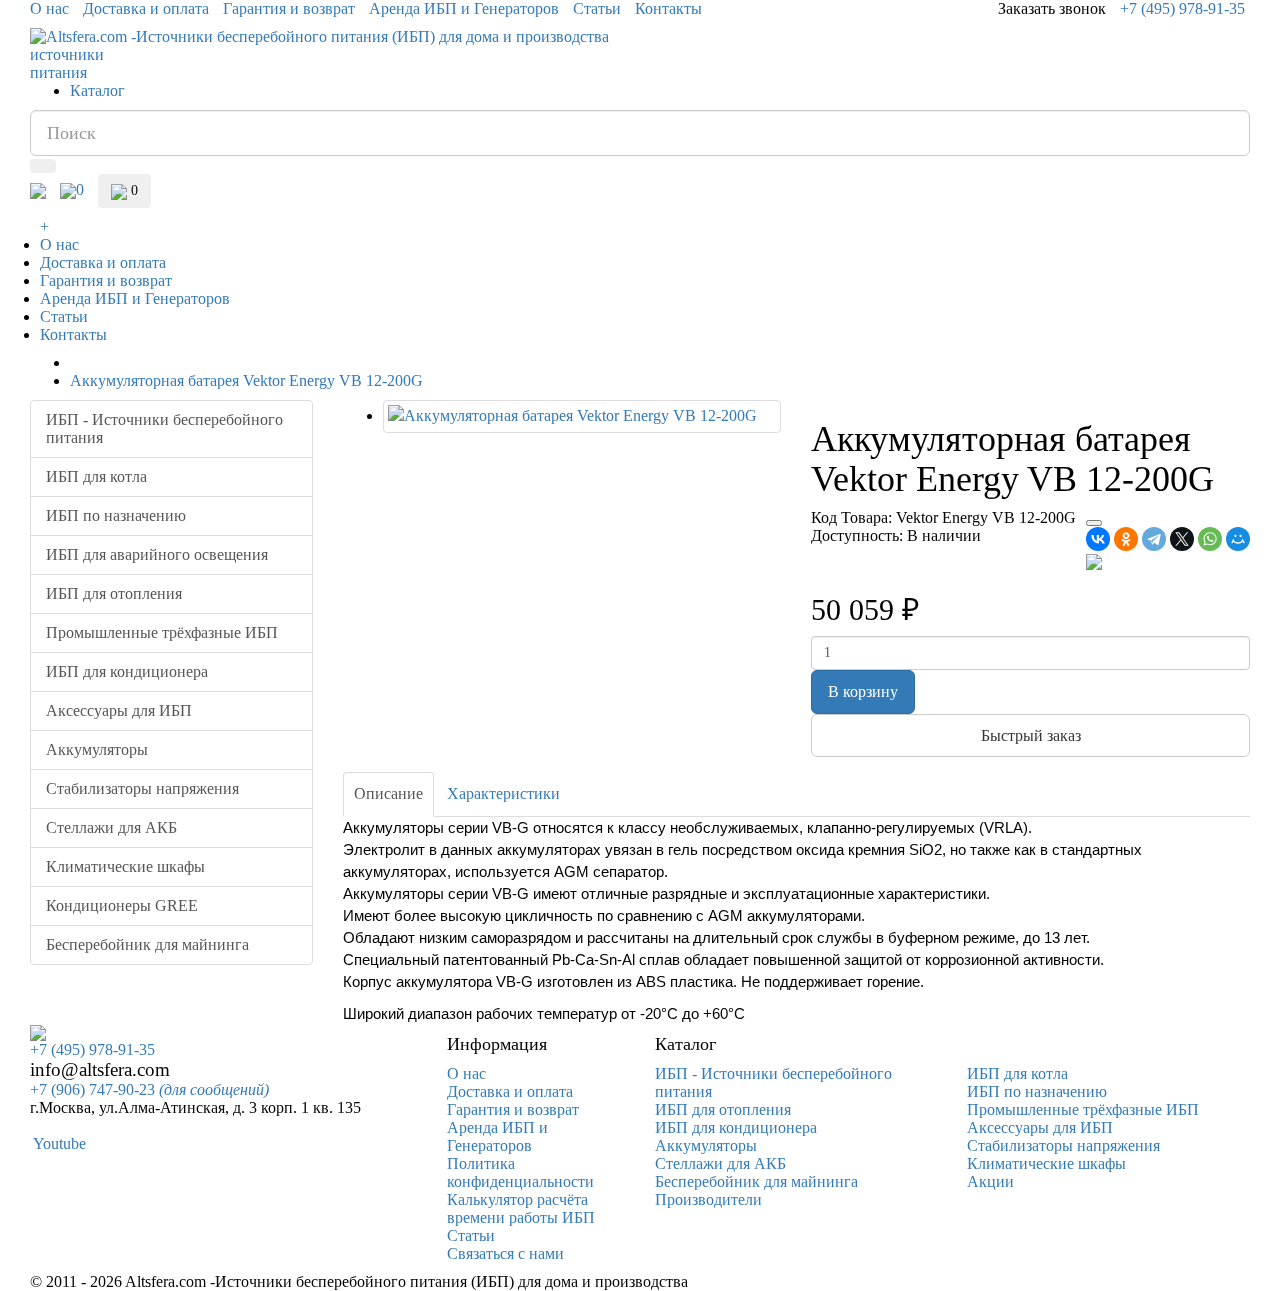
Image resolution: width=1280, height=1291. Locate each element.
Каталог (97, 90)
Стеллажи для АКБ (111, 827)
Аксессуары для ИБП (119, 710)
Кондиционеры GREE (122, 905)
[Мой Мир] (1238, 539)
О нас (49, 8)
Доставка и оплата (146, 8)
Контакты (668, 8)
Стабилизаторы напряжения (142, 788)
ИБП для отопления (114, 593)
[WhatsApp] (1210, 539)
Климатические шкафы (125, 866)
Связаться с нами (505, 1253)
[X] (1182, 539)
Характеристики (503, 793)
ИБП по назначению (116, 515)
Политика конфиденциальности (520, 1172)
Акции (990, 1181)
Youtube (58, 1143)
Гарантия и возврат (289, 8)
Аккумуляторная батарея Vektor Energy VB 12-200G (246, 380)
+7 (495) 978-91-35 (1182, 8)
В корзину (863, 691)
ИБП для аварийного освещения (157, 554)
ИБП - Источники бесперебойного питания (164, 428)
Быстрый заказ (1031, 735)
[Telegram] (1154, 539)
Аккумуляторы (97, 749)
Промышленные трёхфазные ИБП (162, 632)
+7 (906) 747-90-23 (149, 1089)
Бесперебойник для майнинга (147, 944)
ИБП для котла (96, 476)
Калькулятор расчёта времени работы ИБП (521, 1208)
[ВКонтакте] (1098, 539)
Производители (708, 1199)
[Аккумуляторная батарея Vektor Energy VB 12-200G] (582, 416)
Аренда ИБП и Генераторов (464, 8)
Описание (388, 793)
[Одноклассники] (1126, 539)
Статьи (597, 8)
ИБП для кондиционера (127, 671)
